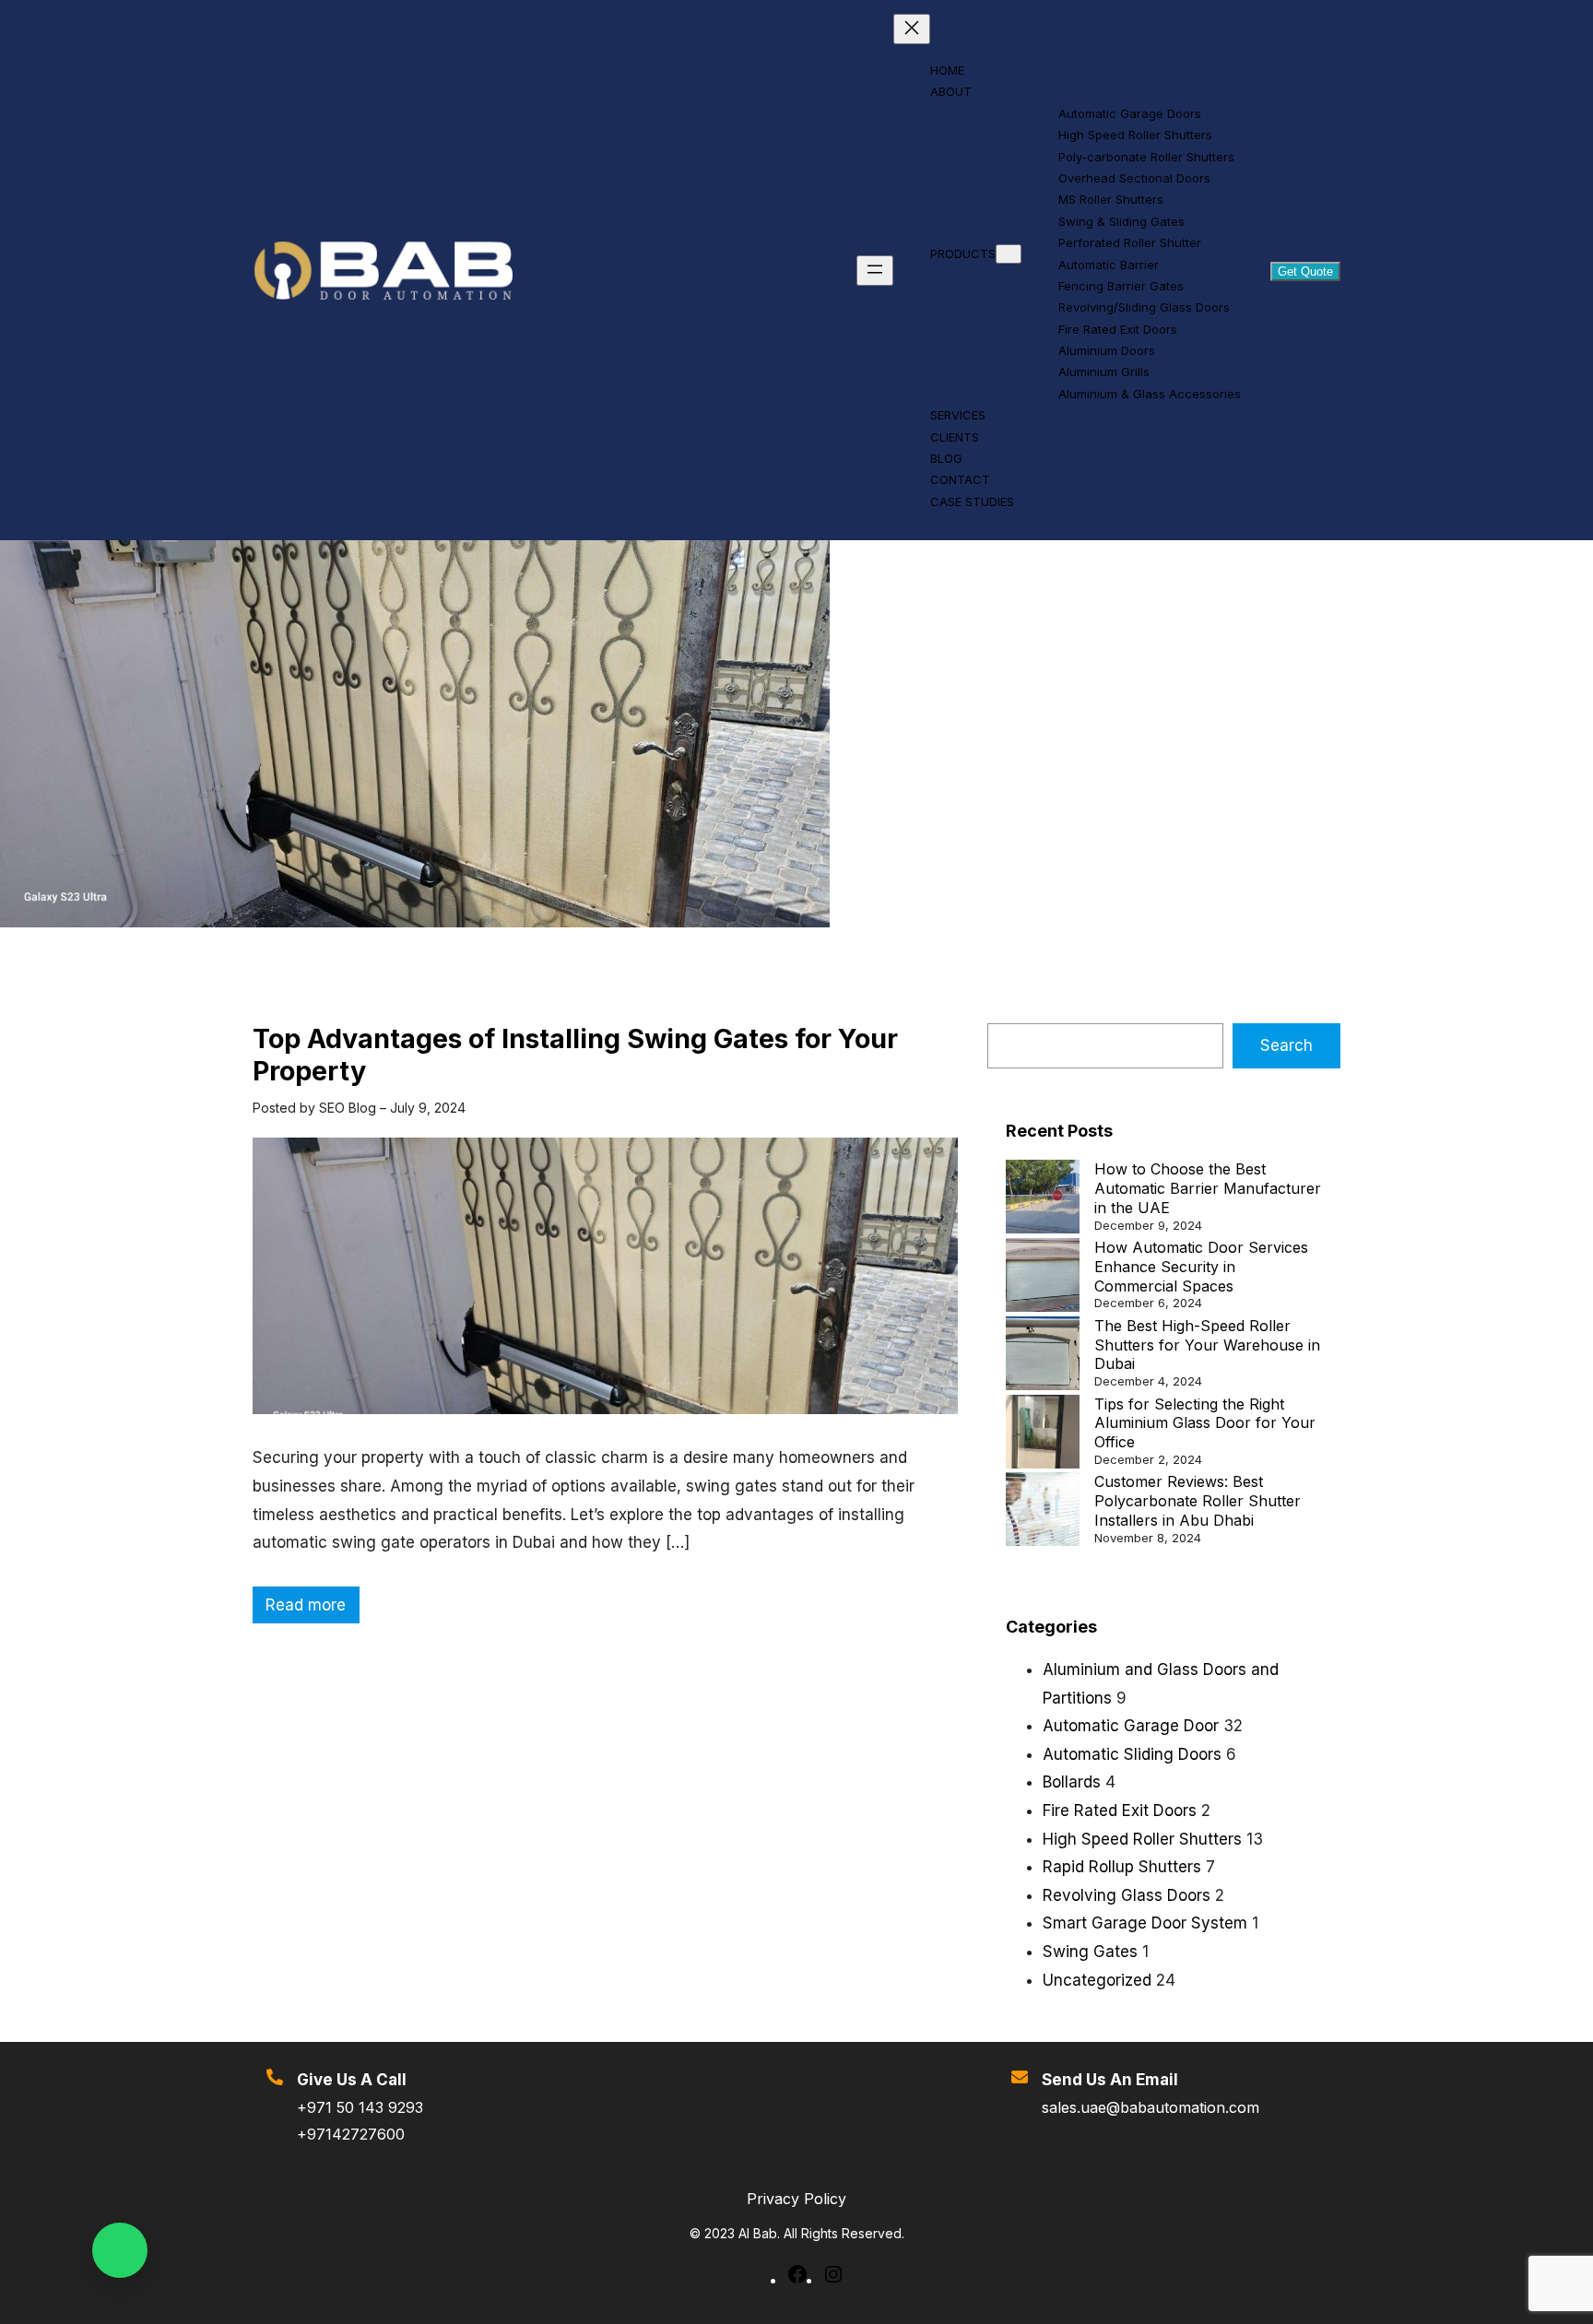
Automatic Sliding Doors (1132, 1754)
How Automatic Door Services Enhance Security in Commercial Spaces (1201, 1267)
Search (1286, 1045)
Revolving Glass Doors (1127, 1895)
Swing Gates (1090, 1952)
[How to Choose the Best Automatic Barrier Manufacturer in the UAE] (1043, 1199)
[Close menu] (912, 29)
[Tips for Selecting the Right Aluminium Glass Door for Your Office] (1043, 1434)
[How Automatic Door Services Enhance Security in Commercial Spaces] (1043, 1277)
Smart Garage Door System (1145, 1923)
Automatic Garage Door (1131, 1726)
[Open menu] (875, 271)
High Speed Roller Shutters (1142, 1839)
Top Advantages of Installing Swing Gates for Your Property (575, 1055)
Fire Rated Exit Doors (1120, 1811)
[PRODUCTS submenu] (1009, 254)
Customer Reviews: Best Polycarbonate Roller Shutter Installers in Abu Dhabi (1198, 1501)
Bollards (1072, 1782)
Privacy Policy (796, 2199)
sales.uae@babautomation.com (1150, 2107)
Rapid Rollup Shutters (1122, 1867)
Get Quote (1305, 271)
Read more (312, 1610)
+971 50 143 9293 (360, 2107)
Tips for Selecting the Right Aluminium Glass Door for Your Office (1205, 1423)
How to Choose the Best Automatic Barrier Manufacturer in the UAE (1208, 1188)
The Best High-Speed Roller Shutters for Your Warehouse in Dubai (1207, 1345)
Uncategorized (1097, 1980)
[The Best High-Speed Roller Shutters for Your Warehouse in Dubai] (1043, 1356)
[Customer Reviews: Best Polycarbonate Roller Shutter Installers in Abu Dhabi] (1043, 1511)
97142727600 (356, 2134)
